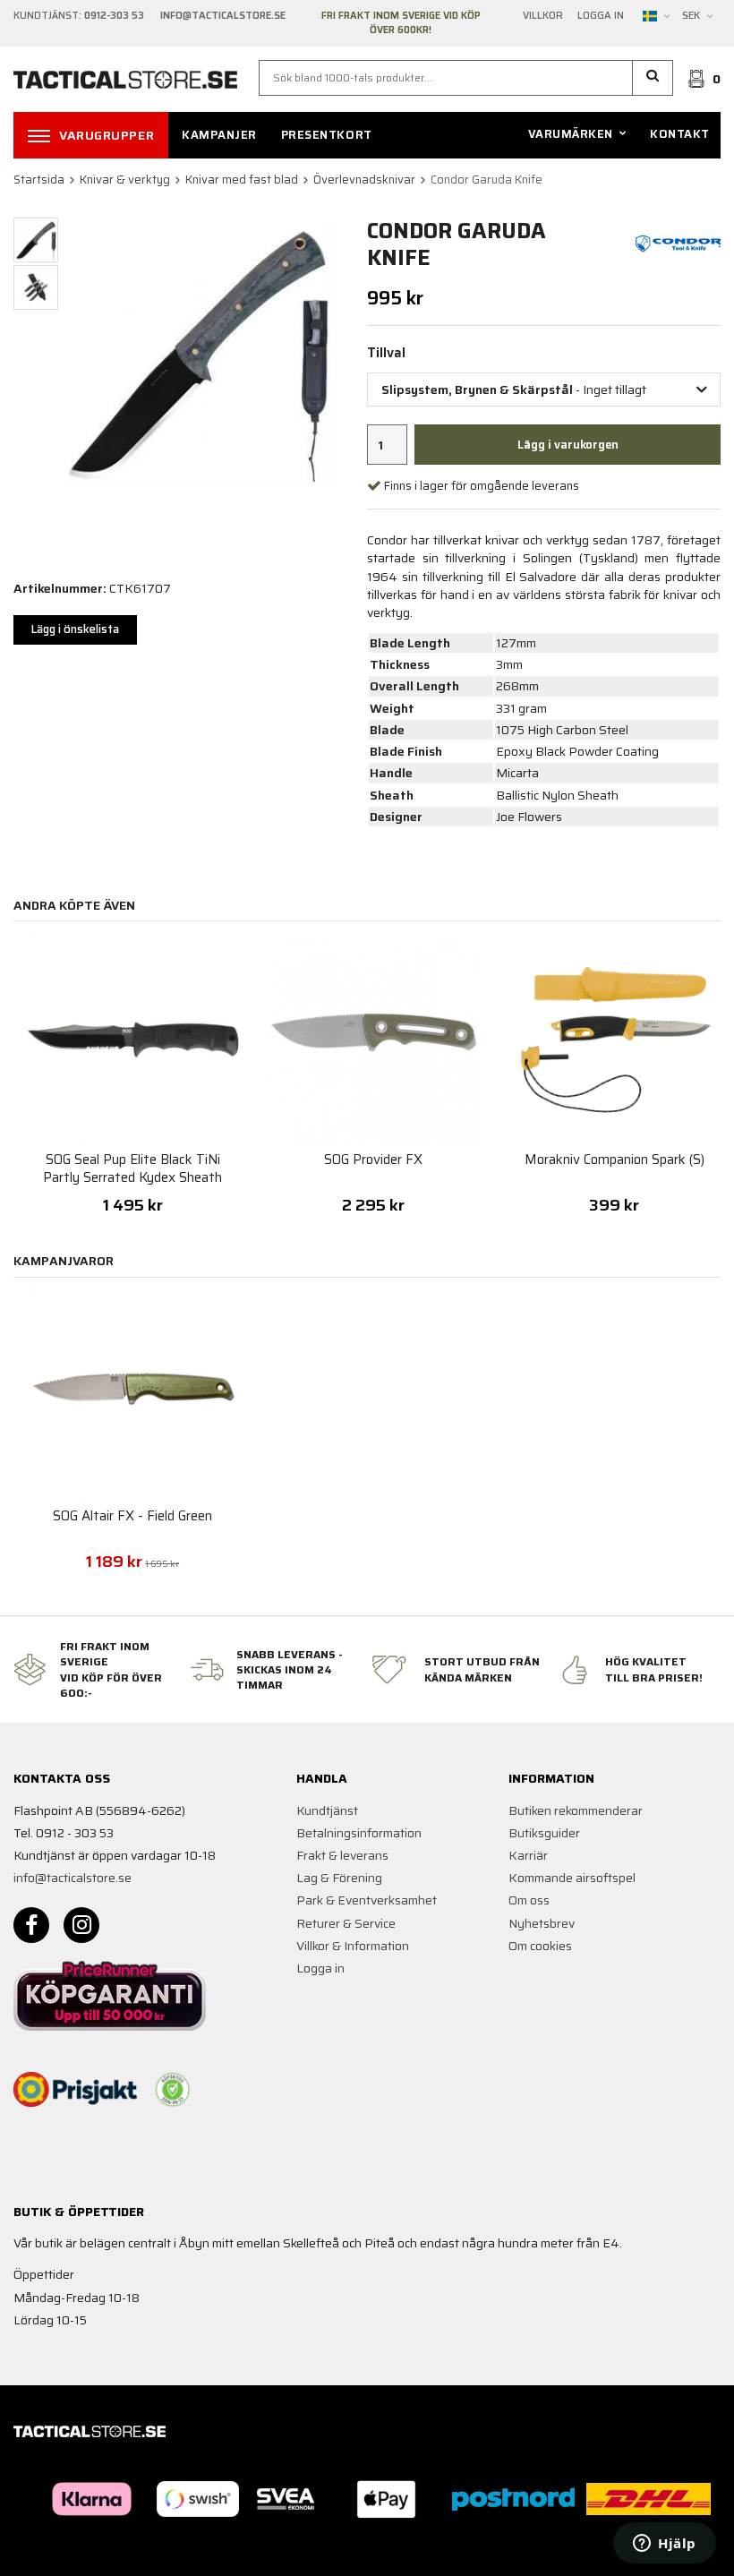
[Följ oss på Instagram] (81, 1925)
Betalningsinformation (359, 1833)
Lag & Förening (339, 1878)
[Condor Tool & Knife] (679, 243)
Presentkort (327, 135)
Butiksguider (544, 1833)
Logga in (601, 16)
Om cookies (540, 1946)
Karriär (528, 1855)
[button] (653, 78)
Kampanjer (219, 135)
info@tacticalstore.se (73, 1878)
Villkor (543, 16)
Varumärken (571, 134)
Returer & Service (346, 1923)
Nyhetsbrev (542, 1923)
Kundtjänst (327, 1810)
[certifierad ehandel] (173, 2090)
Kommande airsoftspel (572, 1878)
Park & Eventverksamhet (367, 1900)
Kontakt (680, 134)
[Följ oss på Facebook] (31, 1925)
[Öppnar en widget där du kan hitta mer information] (665, 2545)
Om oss (529, 1900)
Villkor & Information (353, 1946)
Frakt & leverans (342, 1855)
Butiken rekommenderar (576, 1810)
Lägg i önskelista (75, 629)
